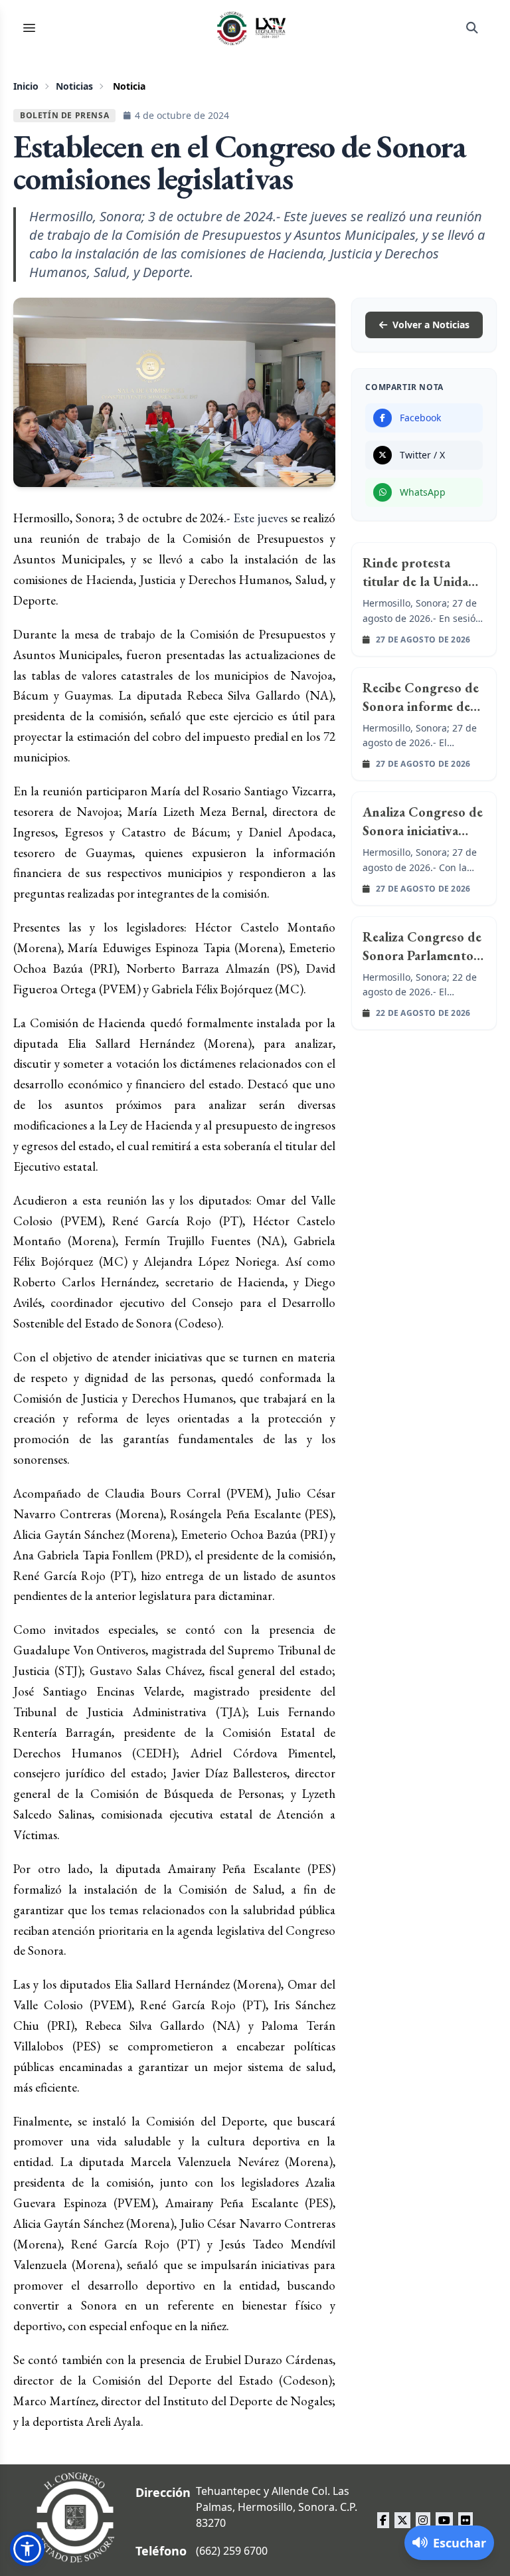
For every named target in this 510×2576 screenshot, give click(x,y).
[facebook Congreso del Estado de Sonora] (383, 2520)
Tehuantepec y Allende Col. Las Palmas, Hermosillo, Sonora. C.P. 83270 (277, 2507)
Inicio (26, 86)
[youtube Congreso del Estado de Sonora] (444, 2520)
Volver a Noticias (431, 325)
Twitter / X (422, 455)
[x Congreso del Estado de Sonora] (402, 2520)
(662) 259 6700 (232, 2551)
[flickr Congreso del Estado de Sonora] (466, 2520)
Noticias (74, 86)
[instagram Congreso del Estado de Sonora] (423, 2520)
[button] (27, 2549)
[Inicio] (252, 28)
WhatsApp (423, 492)
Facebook (420, 418)
